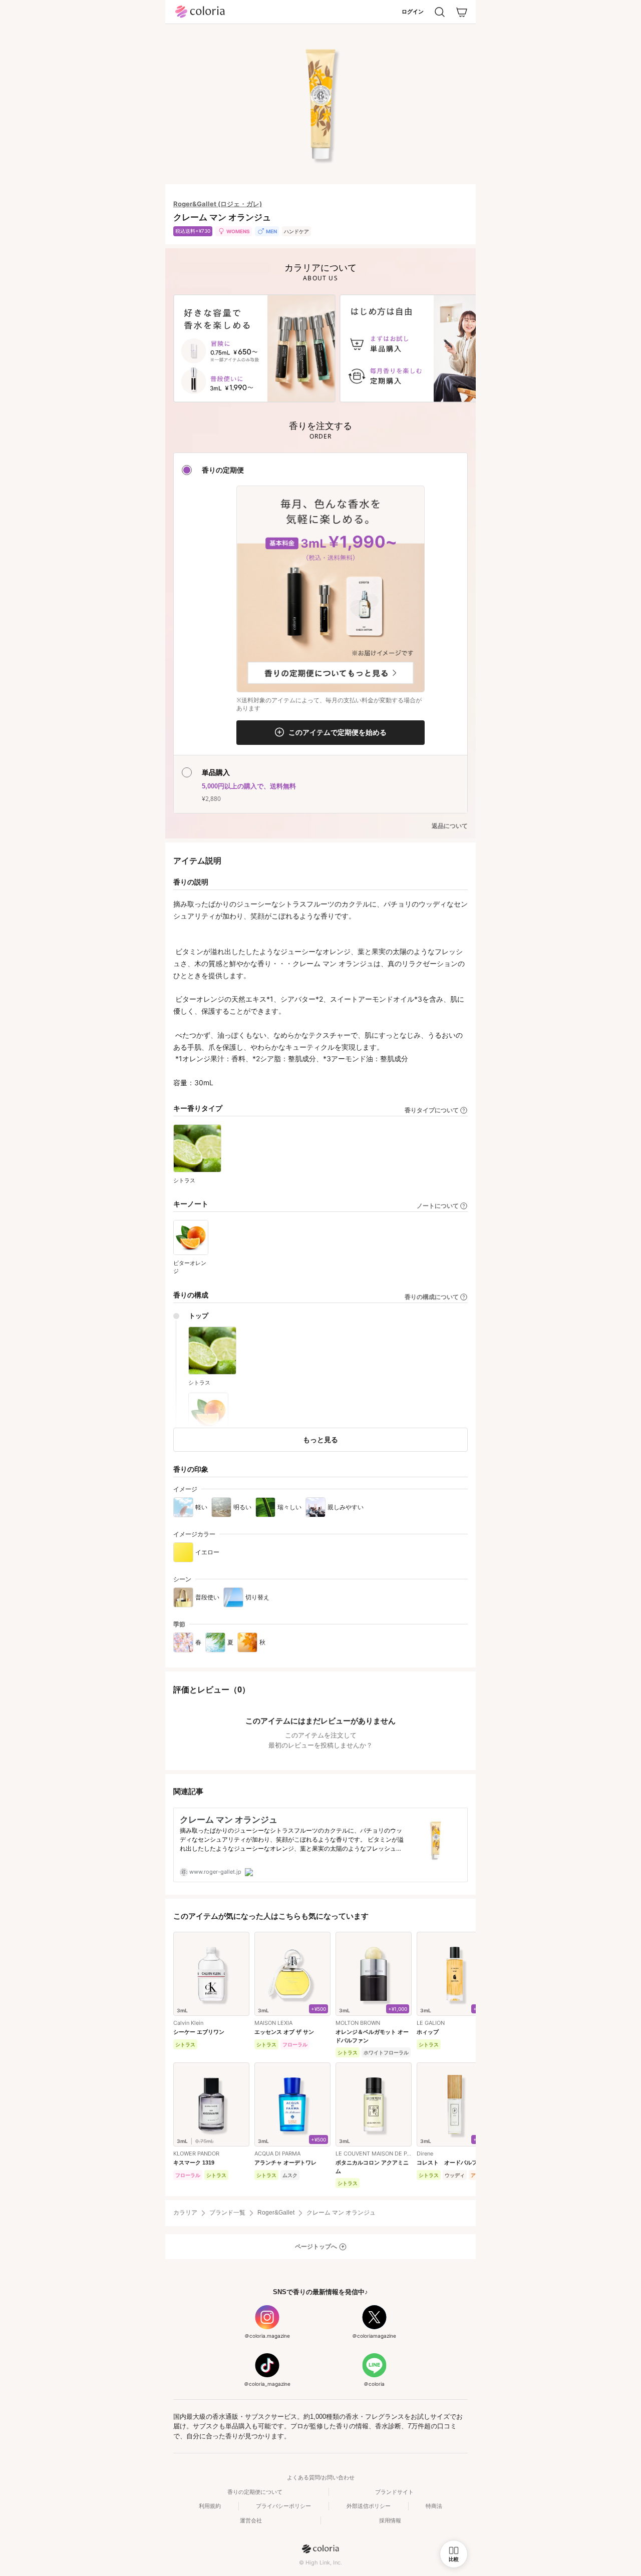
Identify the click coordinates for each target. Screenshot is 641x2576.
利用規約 (210, 2506)
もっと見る (320, 1439)
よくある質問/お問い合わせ (321, 2477)
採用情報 (390, 2520)
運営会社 (251, 2520)
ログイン (413, 12)
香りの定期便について (255, 2492)
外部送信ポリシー (369, 2506)
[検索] (440, 12)
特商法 (434, 2506)
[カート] (462, 12)
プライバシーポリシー (283, 2506)
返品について (450, 826)
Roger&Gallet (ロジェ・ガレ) (218, 204)
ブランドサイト (394, 2492)
